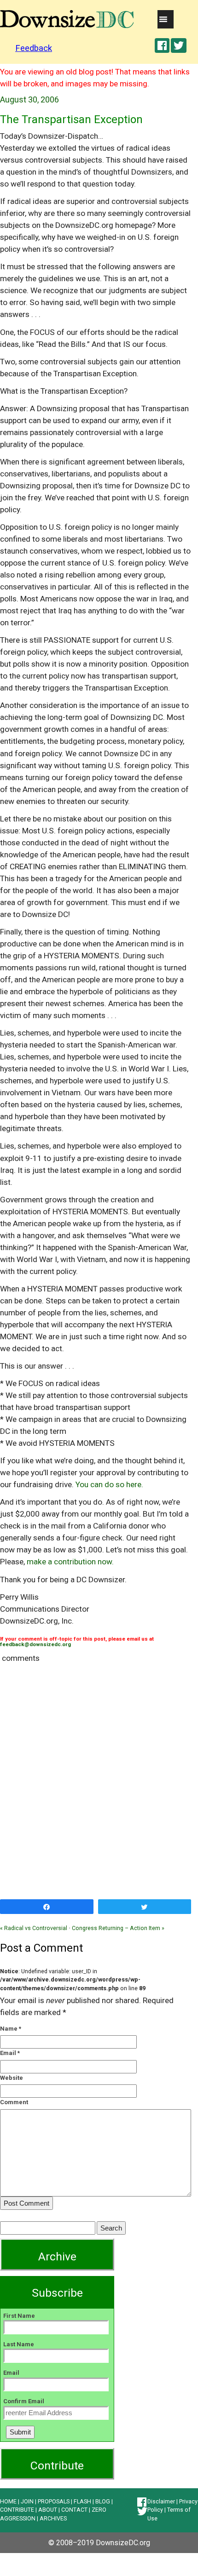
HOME (8, 2501)
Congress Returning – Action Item (118, 1928)
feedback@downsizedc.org (35, 1644)
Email (8, 2053)
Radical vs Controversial (34, 1928)
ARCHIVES (53, 2518)
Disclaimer (161, 2501)
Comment (14, 2102)
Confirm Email (24, 2401)
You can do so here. (109, 1484)
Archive (57, 2256)
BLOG (103, 2501)
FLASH (82, 2501)
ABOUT (48, 2510)
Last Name (19, 2344)
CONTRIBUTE (17, 2510)
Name (9, 2029)
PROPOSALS (54, 2501)
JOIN (27, 2501)
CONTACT (74, 2510)
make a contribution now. (70, 1562)
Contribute (57, 2466)
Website (12, 2078)
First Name (19, 2316)
